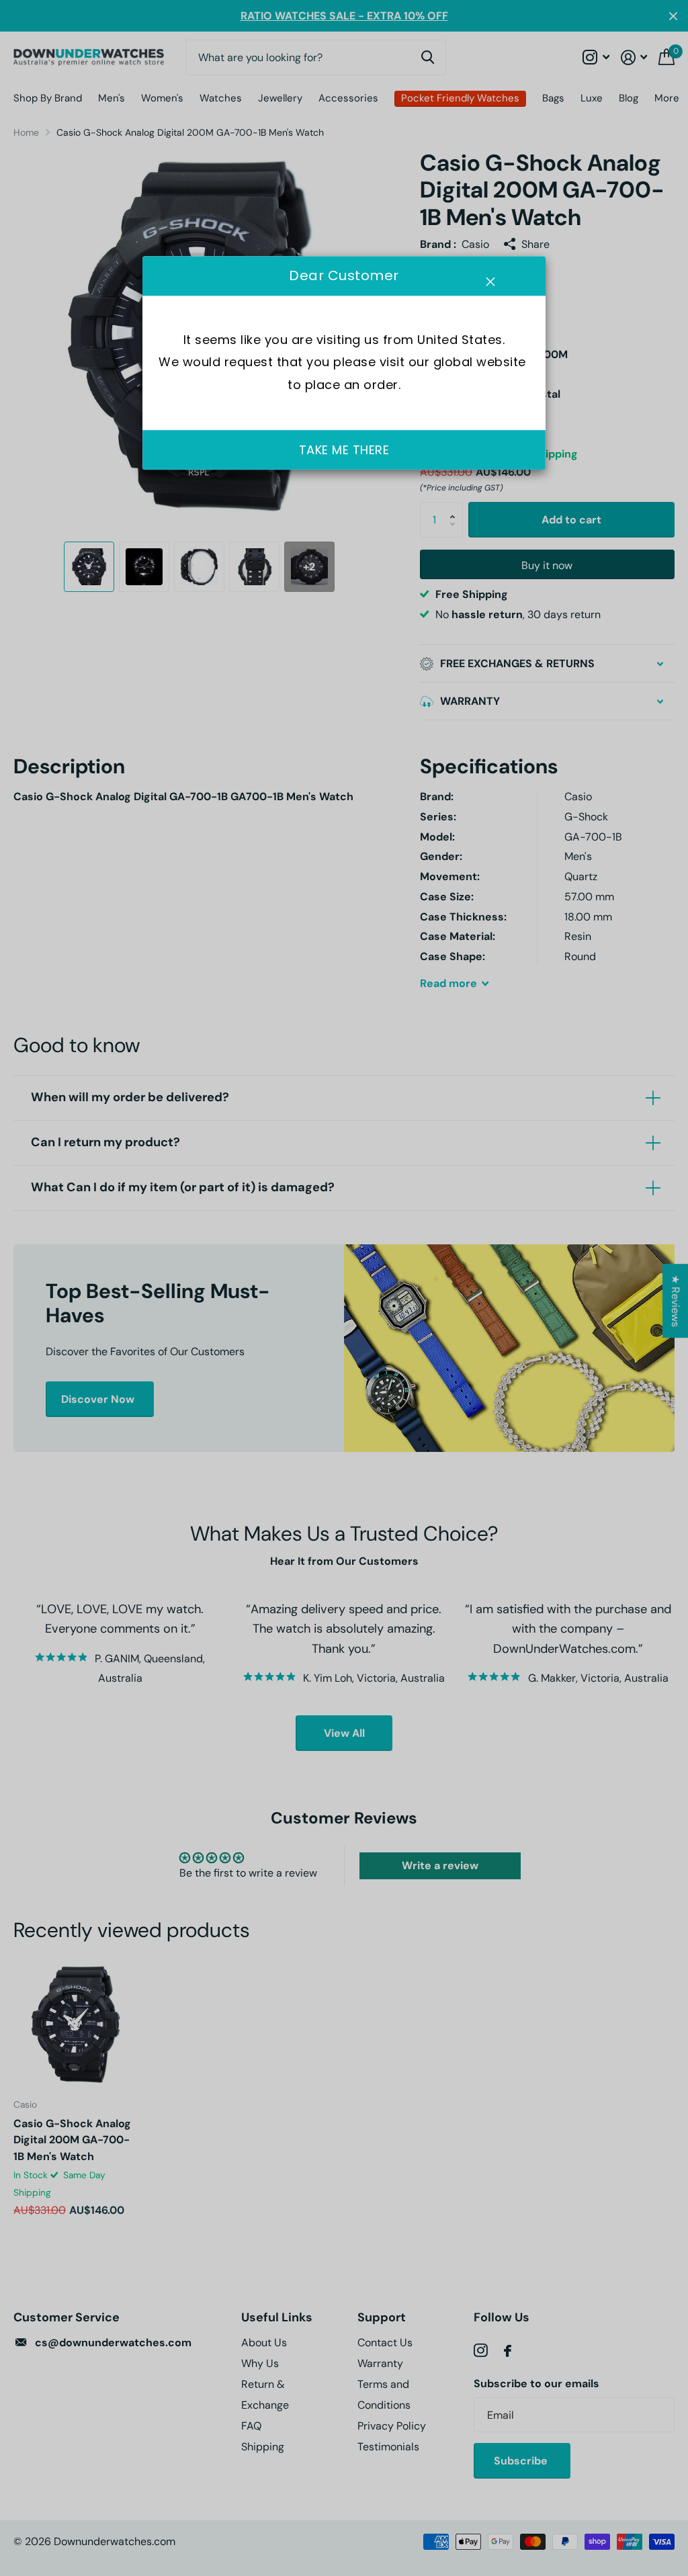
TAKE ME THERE (344, 450)
